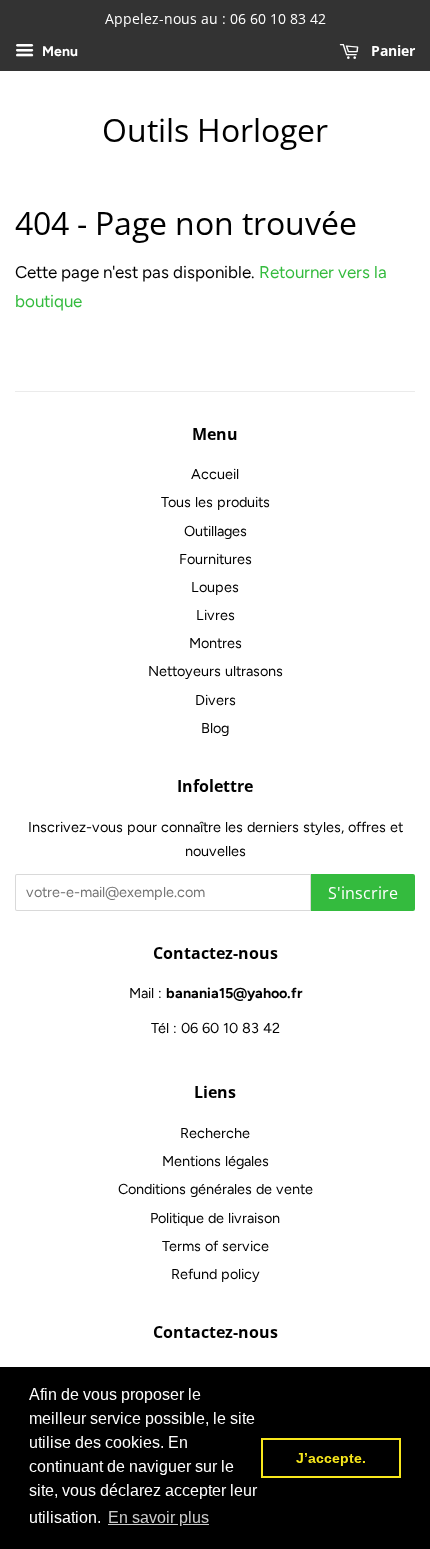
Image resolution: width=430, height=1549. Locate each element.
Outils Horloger (215, 130)
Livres (215, 615)
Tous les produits (215, 502)
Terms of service (215, 1246)
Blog (215, 728)
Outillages (215, 531)
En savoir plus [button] (158, 1517)
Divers (215, 700)
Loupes (215, 587)
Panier (391, 50)
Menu (58, 51)
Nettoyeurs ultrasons (215, 671)
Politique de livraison (215, 1218)
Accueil (215, 474)
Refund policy (215, 1274)
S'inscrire (363, 893)
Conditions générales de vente (215, 1189)
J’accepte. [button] (331, 1458)
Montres (215, 643)
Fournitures (215, 559)
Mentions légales (215, 1161)
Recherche (215, 1133)
